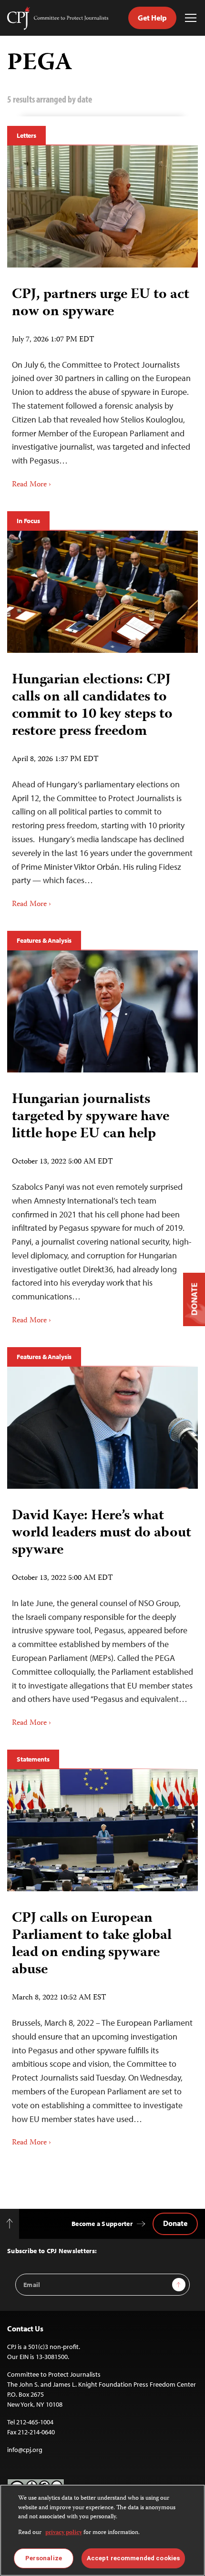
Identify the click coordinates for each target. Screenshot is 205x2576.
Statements (33, 1759)
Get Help (152, 18)
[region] (102, 2530)
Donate (175, 2223)
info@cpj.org (25, 2450)
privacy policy (64, 2533)
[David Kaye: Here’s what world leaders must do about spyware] (102, 1428)
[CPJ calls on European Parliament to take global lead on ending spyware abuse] (102, 1830)
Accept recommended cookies (133, 2558)
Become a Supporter (102, 2224)
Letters (26, 135)
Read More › (31, 485)
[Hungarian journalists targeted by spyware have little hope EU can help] (102, 1011)
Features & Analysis (44, 940)
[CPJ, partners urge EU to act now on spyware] (102, 206)
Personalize (44, 2558)
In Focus (28, 521)
